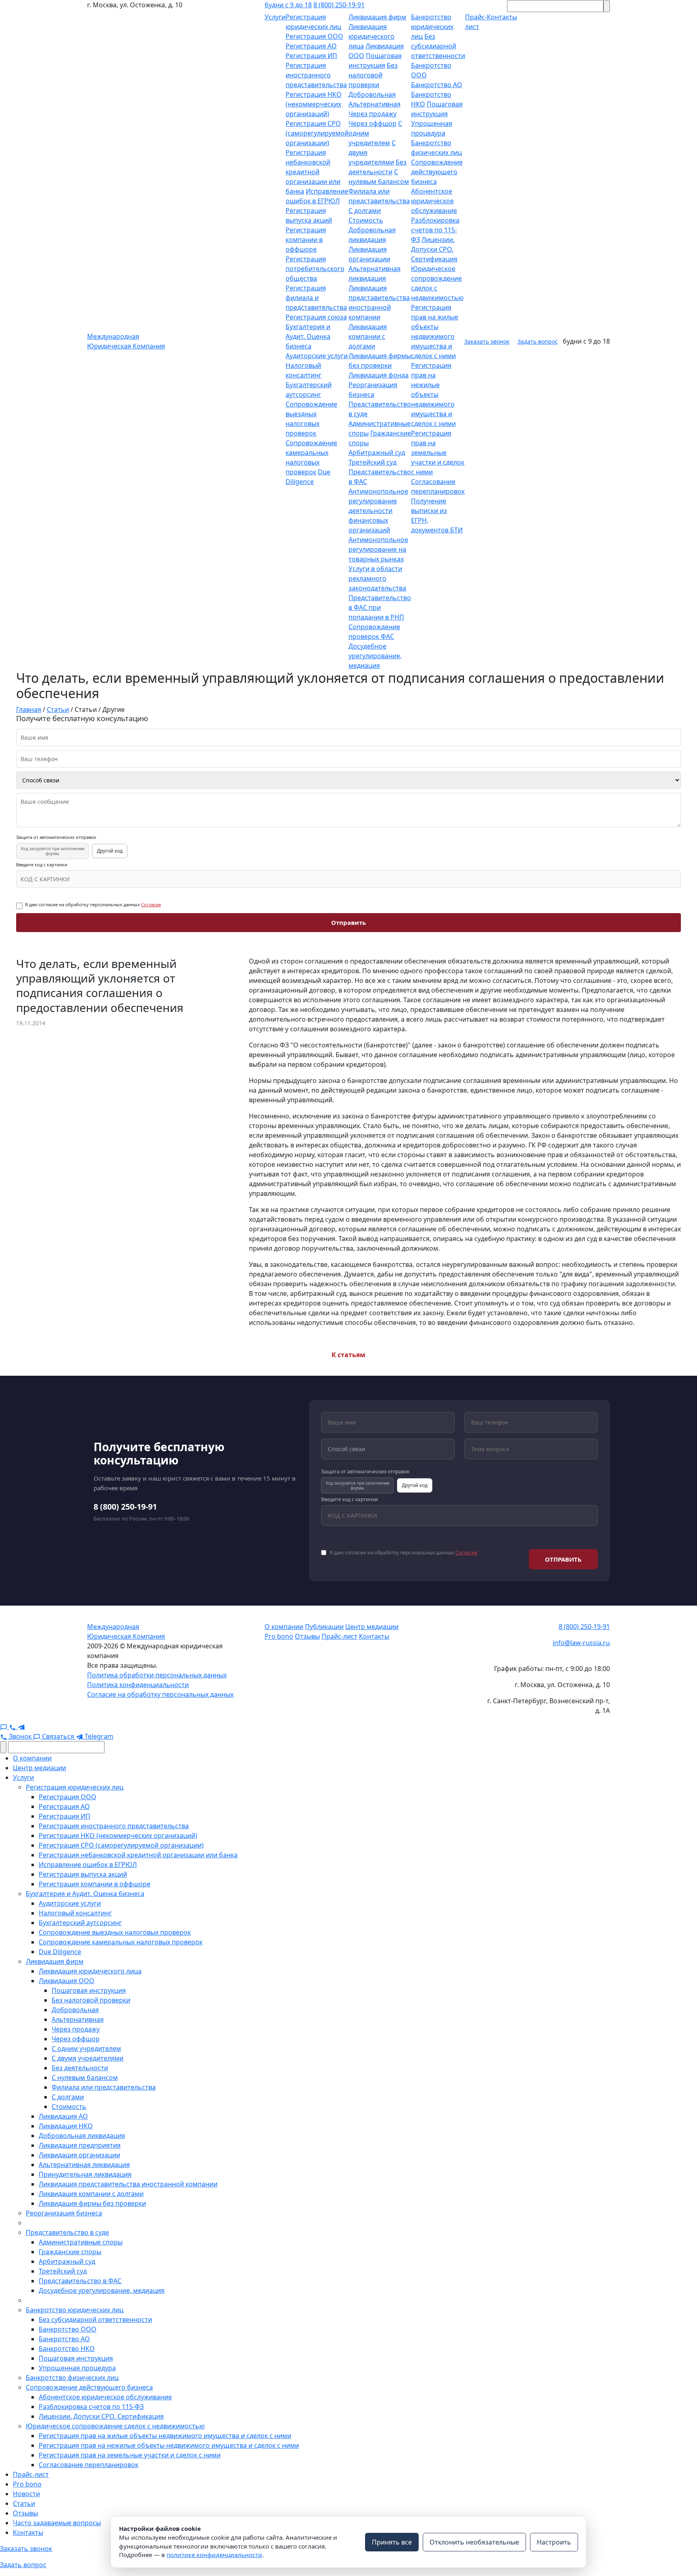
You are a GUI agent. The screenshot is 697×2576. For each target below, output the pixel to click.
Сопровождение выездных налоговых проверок (115, 1932)
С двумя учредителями (88, 2058)
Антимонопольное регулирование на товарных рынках (378, 549)
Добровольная (372, 94)
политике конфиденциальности (214, 2555)
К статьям (348, 1355)
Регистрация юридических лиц (75, 1787)
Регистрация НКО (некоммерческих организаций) (314, 104)
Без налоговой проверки (373, 75)
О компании (284, 1627)
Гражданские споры (70, 2252)
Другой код (110, 851)
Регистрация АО (311, 46)
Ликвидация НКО (66, 2126)
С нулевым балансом (85, 2077)
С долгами (365, 211)
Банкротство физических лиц (72, 2378)
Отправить (348, 922)
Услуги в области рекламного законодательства (377, 578)
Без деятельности (80, 2068)
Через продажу (372, 114)
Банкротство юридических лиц (432, 27)
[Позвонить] (13, 1727)
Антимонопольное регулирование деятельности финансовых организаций (378, 511)
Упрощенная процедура (77, 2368)
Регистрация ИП (311, 56)
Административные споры (81, 2242)
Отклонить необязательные (474, 2542)
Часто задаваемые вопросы (57, 2523)
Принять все (392, 2542)
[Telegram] (21, 1727)
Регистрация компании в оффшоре (306, 240)
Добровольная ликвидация (82, 2136)
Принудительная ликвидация (85, 2174)
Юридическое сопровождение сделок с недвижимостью (115, 2426)
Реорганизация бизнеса (64, 2213)
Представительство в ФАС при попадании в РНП (380, 607)
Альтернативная (375, 104)
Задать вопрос (538, 341)
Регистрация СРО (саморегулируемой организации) (317, 133)
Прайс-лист (339, 1636)
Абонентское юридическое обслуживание (434, 201)
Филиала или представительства (104, 2087)
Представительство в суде (67, 2232)
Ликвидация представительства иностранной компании (128, 2184)
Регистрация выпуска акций (83, 1874)
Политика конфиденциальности (138, 1685)
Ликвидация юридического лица (371, 36)
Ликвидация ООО (67, 1981)
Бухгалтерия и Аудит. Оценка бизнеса (308, 336)
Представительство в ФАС (80, 2281)
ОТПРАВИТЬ (563, 1559)
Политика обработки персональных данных (157, 1675)
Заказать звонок (487, 341)
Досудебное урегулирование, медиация (375, 656)
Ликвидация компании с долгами (368, 336)
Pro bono (279, 1636)
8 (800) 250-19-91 (339, 5)
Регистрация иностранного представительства (316, 75)
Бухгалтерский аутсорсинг (80, 1923)
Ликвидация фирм (377, 17)
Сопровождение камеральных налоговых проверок (121, 1942)
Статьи (24, 2503)
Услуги (275, 17)
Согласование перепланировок (89, 2465)
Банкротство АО (437, 85)
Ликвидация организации (79, 2155)
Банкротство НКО (67, 2349)
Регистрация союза (316, 317)
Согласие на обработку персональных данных (160, 1694)
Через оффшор (372, 123)
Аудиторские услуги (317, 356)
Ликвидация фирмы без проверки (92, 2203)
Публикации (324, 1627)
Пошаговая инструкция (89, 1990)
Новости (26, 2494)
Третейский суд (372, 462)
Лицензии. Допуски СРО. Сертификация (434, 249)
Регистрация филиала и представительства (316, 298)
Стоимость (366, 220)
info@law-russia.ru (581, 1643)
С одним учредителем (86, 2048)
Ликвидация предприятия (80, 2145)
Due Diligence (60, 1952)
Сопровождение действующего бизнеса (437, 172)
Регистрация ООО (314, 36)
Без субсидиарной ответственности (438, 46)
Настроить (554, 2542)
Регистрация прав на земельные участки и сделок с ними (438, 453)
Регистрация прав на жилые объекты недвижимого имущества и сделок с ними (165, 2436)
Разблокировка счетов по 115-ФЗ (435, 230)
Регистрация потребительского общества (315, 269)
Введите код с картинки (42, 865)
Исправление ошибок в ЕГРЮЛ (88, 1865)
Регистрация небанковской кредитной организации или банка (313, 172)
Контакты (374, 1636)
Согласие (151, 904)
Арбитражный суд (377, 453)
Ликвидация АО (63, 2116)
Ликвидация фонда (379, 375)
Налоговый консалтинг (75, 1913)
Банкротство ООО (68, 2329)
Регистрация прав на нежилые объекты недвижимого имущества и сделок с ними (433, 394)
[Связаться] (4, 1727)
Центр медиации (372, 1627)
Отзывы (307, 1636)
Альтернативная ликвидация (84, 2165)
